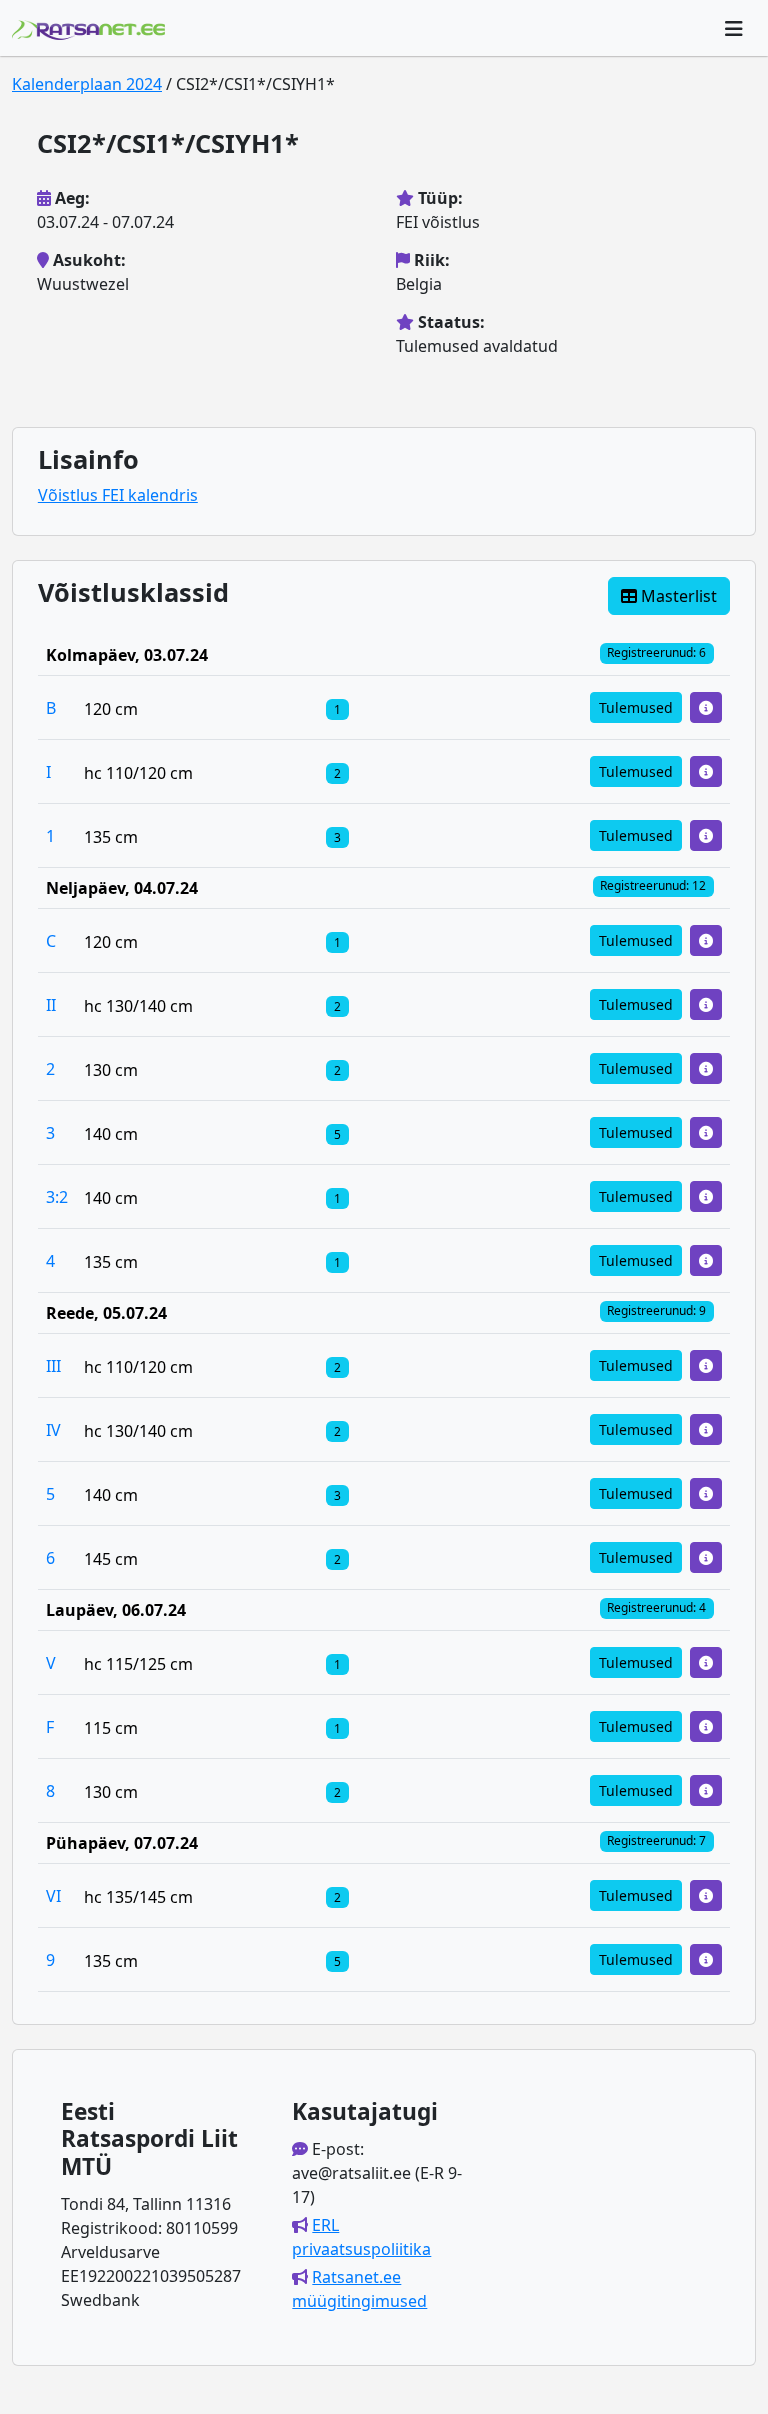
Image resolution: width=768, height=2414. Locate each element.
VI (53, 1896)
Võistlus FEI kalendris (118, 495)
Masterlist (677, 596)
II (51, 1005)
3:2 (57, 1197)
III (53, 1366)
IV (53, 1430)
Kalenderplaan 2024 (87, 84)
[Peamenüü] (734, 28)
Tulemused (636, 707)
